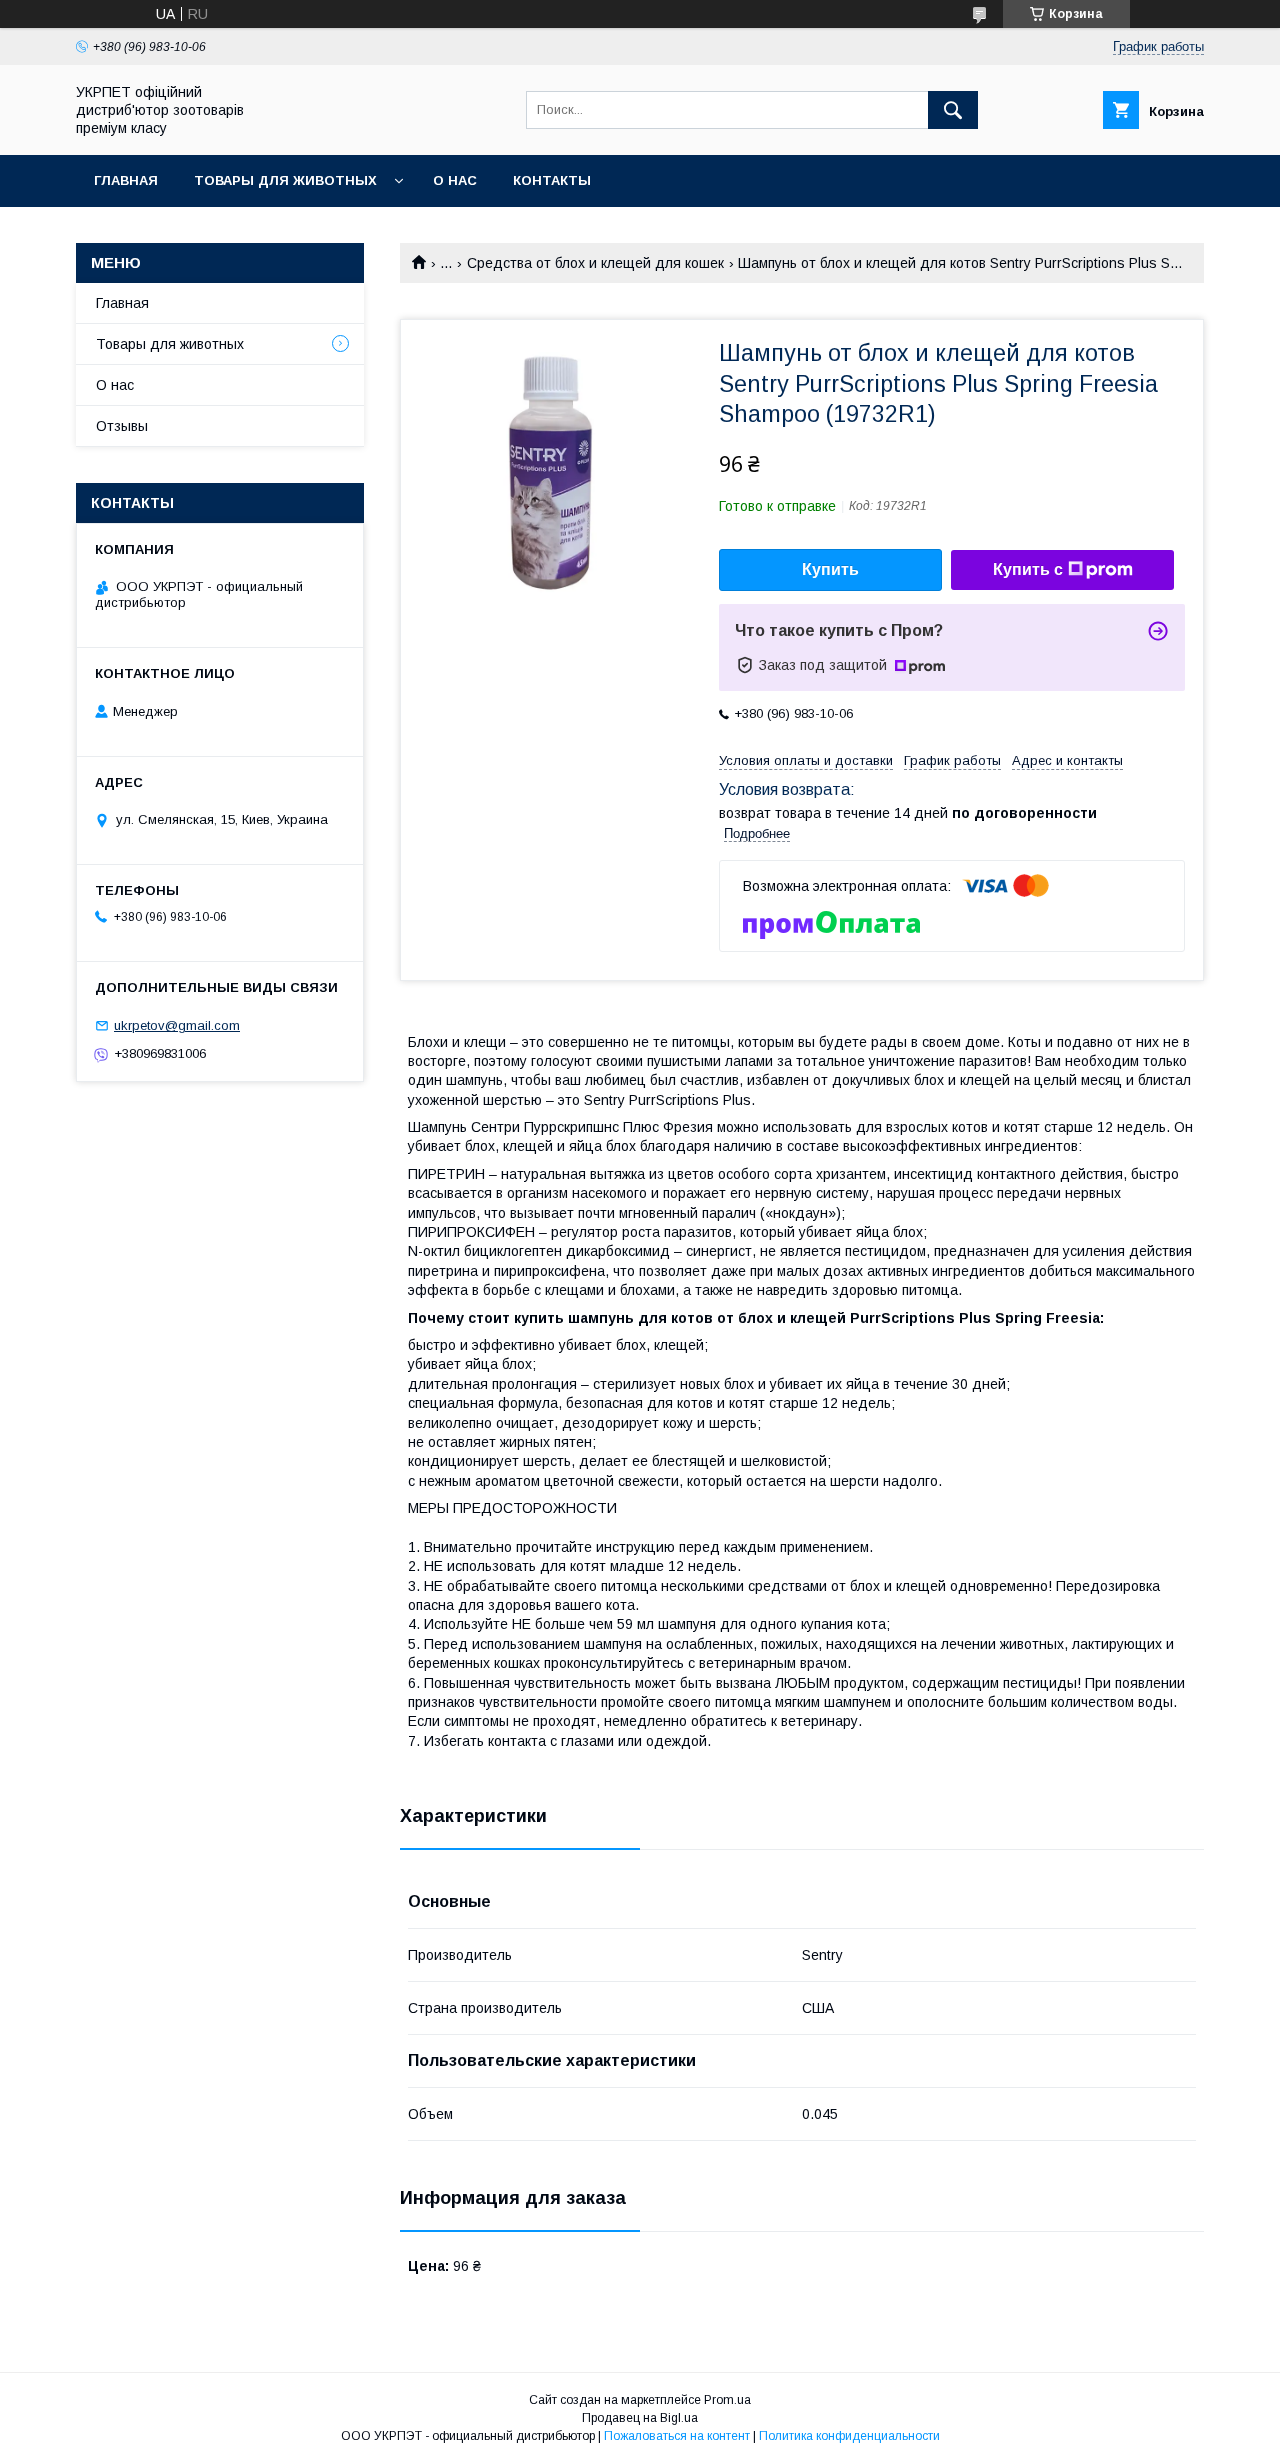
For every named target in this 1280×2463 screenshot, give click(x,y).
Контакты (552, 180)
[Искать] (953, 110)
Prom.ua (727, 2400)
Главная (126, 180)
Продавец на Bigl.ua (640, 2418)
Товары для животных (285, 180)
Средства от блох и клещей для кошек (595, 263)
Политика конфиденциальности (849, 2436)
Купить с (1028, 569)
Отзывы (122, 426)
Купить (830, 569)
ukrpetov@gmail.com (177, 1025)
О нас (455, 180)
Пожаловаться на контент (677, 2436)
